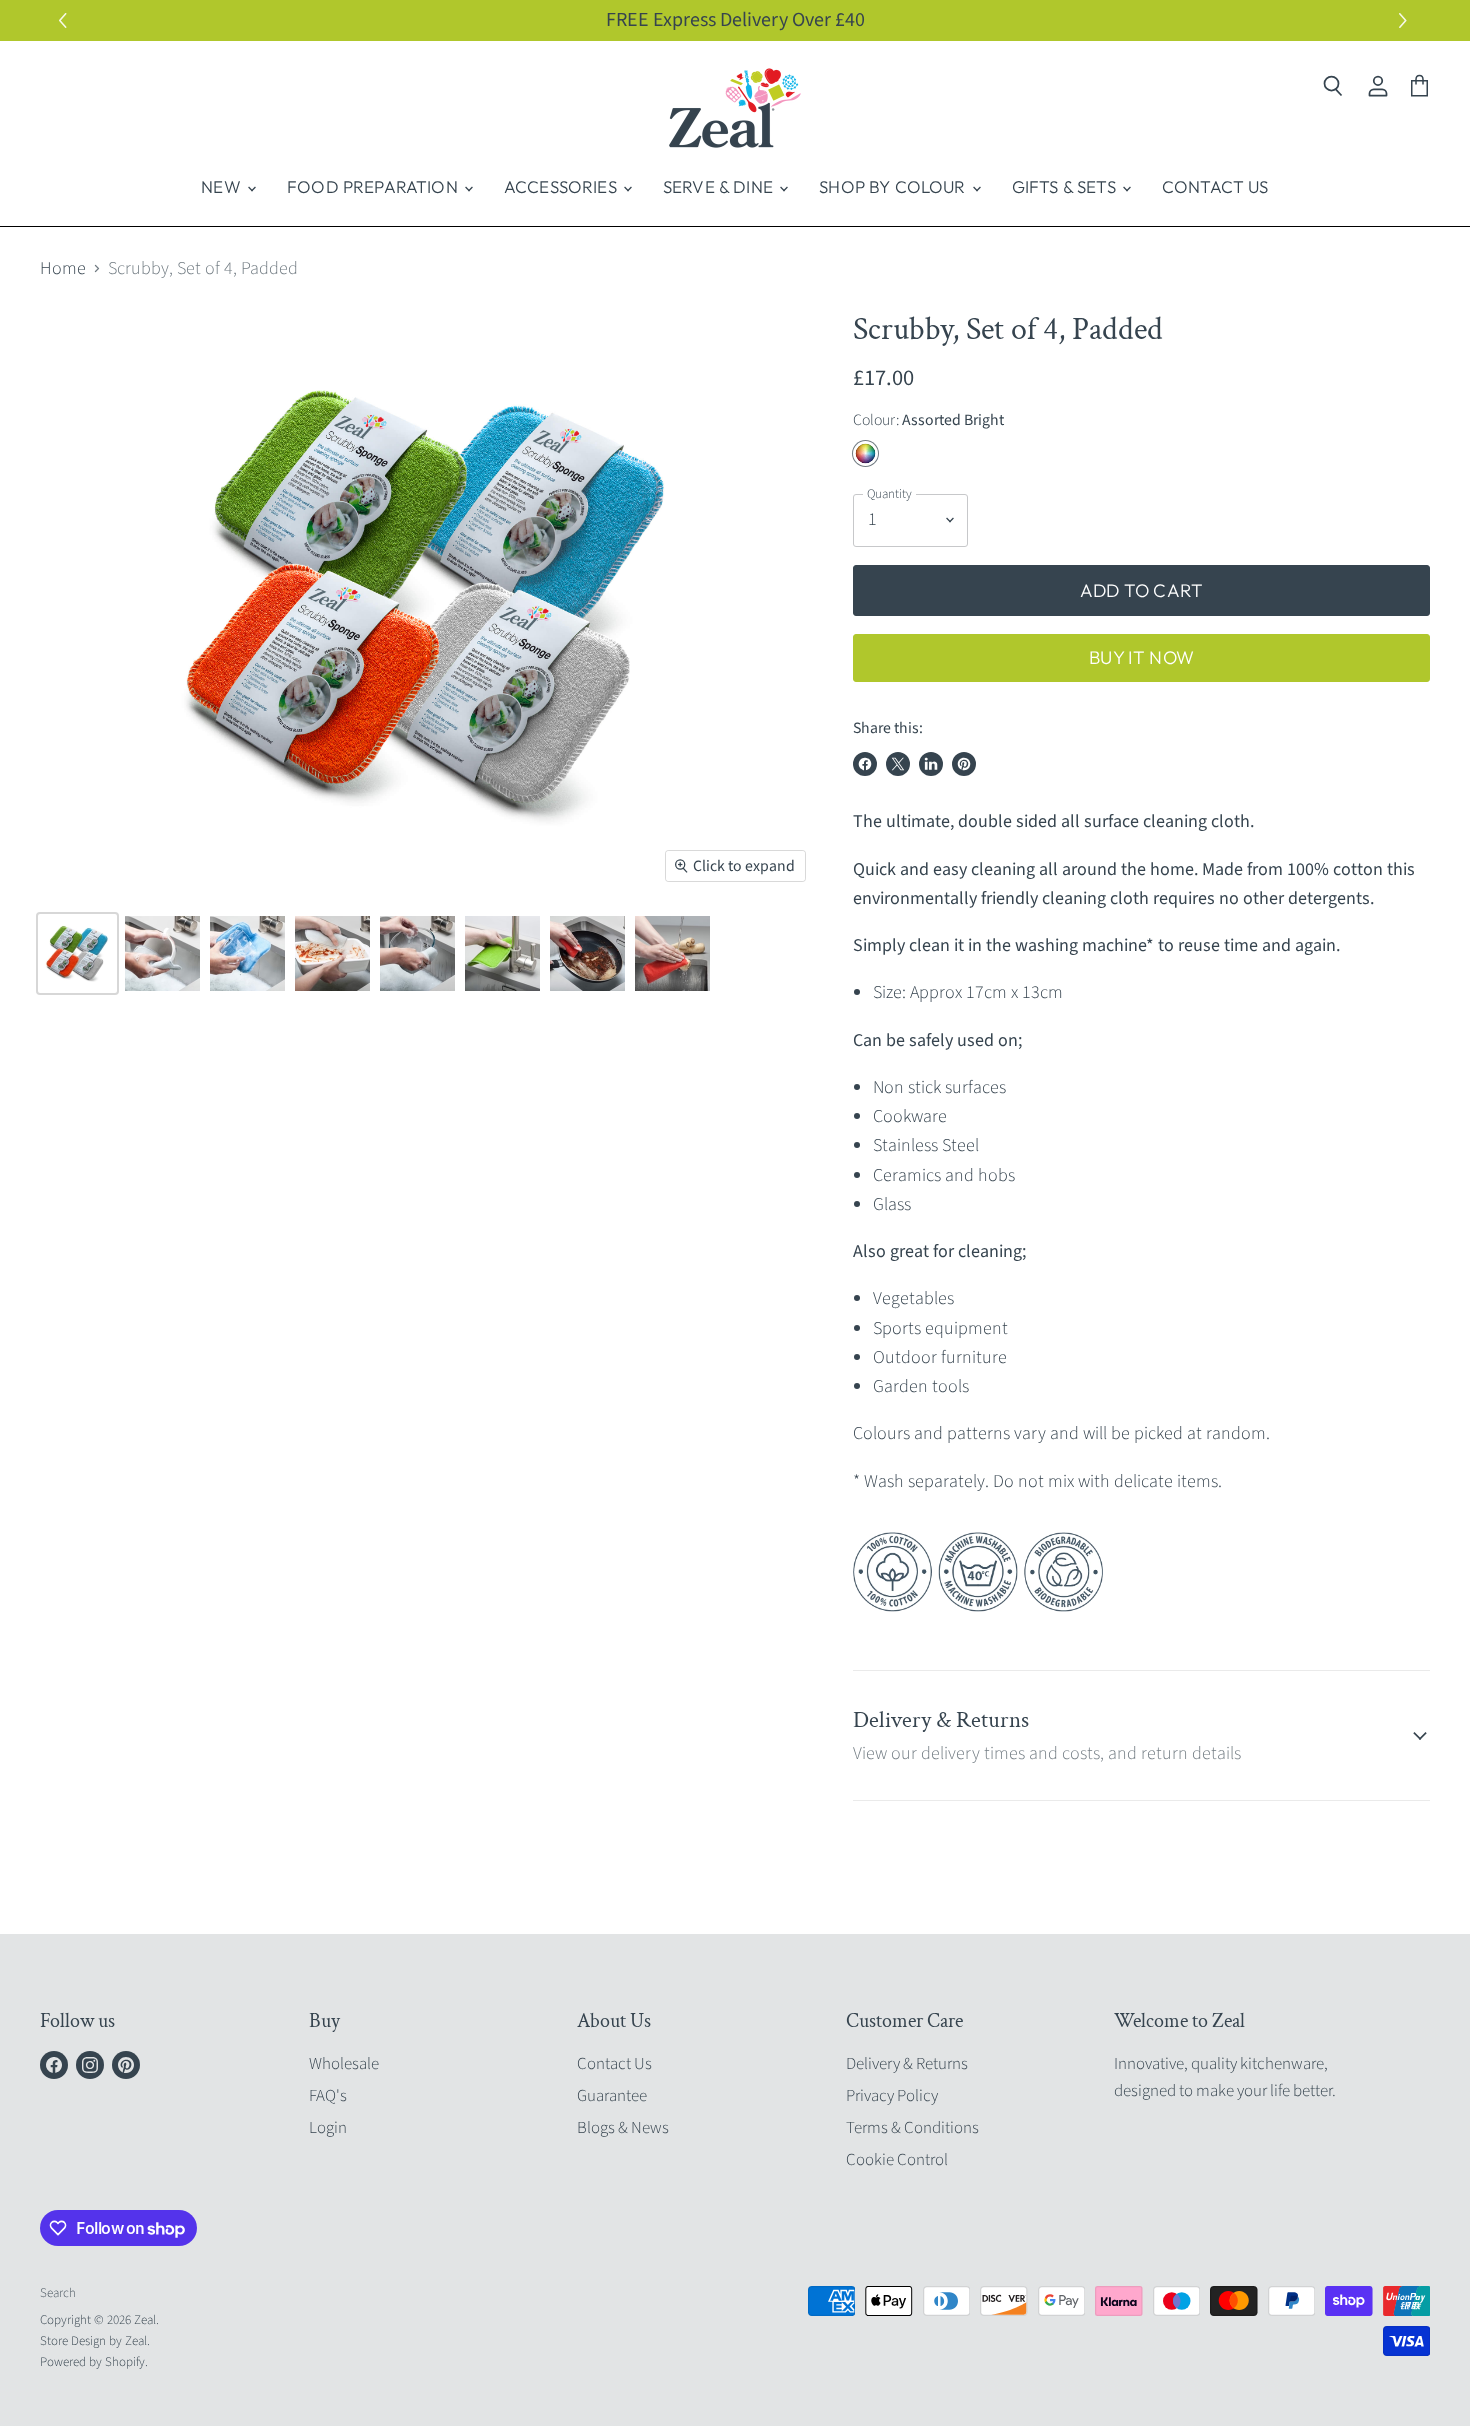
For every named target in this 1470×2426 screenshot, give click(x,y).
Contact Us (1215, 186)
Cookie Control (897, 2160)
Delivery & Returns (907, 2064)
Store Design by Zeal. (95, 2341)
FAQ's (328, 2096)
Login (328, 2128)
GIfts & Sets (1066, 186)
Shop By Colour (894, 186)
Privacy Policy (892, 2096)
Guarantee (612, 2096)
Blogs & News (623, 2128)
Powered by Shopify (92, 2362)
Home (63, 269)
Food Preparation (374, 186)
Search (58, 2293)
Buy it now (1141, 657)
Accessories (562, 186)
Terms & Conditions (912, 2128)
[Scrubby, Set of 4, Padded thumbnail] (77, 953)
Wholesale (344, 2064)
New (223, 186)
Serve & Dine (720, 186)
